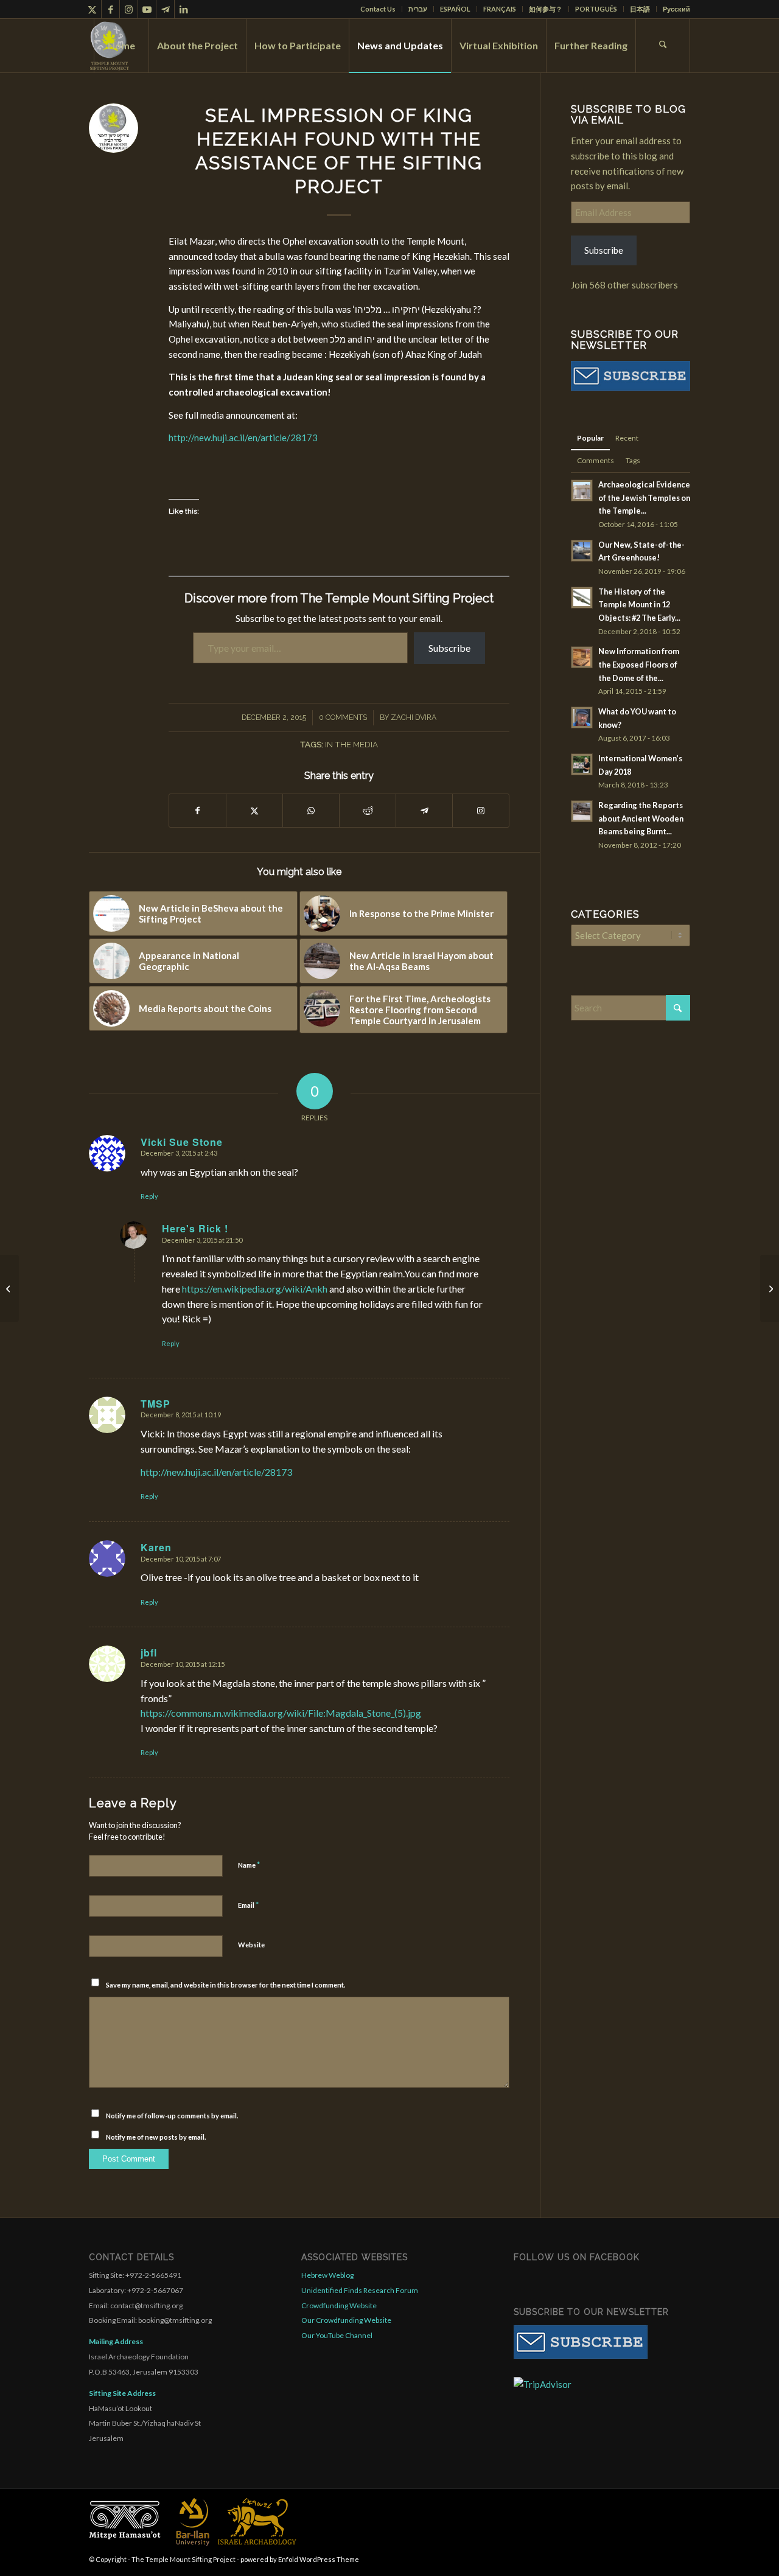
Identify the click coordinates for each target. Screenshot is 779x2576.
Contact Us (378, 9)
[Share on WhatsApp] (311, 811)
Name (249, 1865)
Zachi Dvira (414, 717)
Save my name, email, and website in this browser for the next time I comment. (225, 1985)
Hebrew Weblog (327, 2275)
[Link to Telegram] (165, 9)
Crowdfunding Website (339, 2305)
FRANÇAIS (500, 9)
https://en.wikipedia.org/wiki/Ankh (255, 1289)
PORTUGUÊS (596, 9)
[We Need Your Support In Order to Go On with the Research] (9, 1288)
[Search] (663, 46)
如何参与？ (546, 9)
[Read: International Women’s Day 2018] (582, 764)
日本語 (640, 9)
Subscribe (449, 648)
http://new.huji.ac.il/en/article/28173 (243, 438)
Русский (676, 9)
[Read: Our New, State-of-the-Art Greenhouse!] (582, 551)
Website (251, 1945)
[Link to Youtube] (147, 9)
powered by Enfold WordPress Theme (300, 2559)
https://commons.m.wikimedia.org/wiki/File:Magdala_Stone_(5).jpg (281, 1713)
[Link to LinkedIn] (184, 9)
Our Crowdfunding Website (346, 2320)
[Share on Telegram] (424, 811)
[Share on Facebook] (197, 811)
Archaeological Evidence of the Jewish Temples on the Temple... (644, 497)
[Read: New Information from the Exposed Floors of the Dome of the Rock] (582, 657)
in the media (351, 744)
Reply (149, 1196)
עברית (418, 9)
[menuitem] (378, 9)
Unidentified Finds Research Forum (360, 2290)
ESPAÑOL (455, 9)
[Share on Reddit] (368, 811)
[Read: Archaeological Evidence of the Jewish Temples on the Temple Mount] (582, 490)
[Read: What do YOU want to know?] (582, 717)
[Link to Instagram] (129, 9)
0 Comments (343, 717)
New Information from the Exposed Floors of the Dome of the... (639, 664)
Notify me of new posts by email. (156, 2137)
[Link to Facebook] (110, 9)
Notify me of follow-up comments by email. (172, 2116)
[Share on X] (254, 811)
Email (248, 1905)
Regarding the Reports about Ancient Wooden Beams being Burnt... (641, 818)
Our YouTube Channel (337, 2335)
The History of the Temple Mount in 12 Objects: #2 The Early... (639, 605)
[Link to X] (92, 9)
